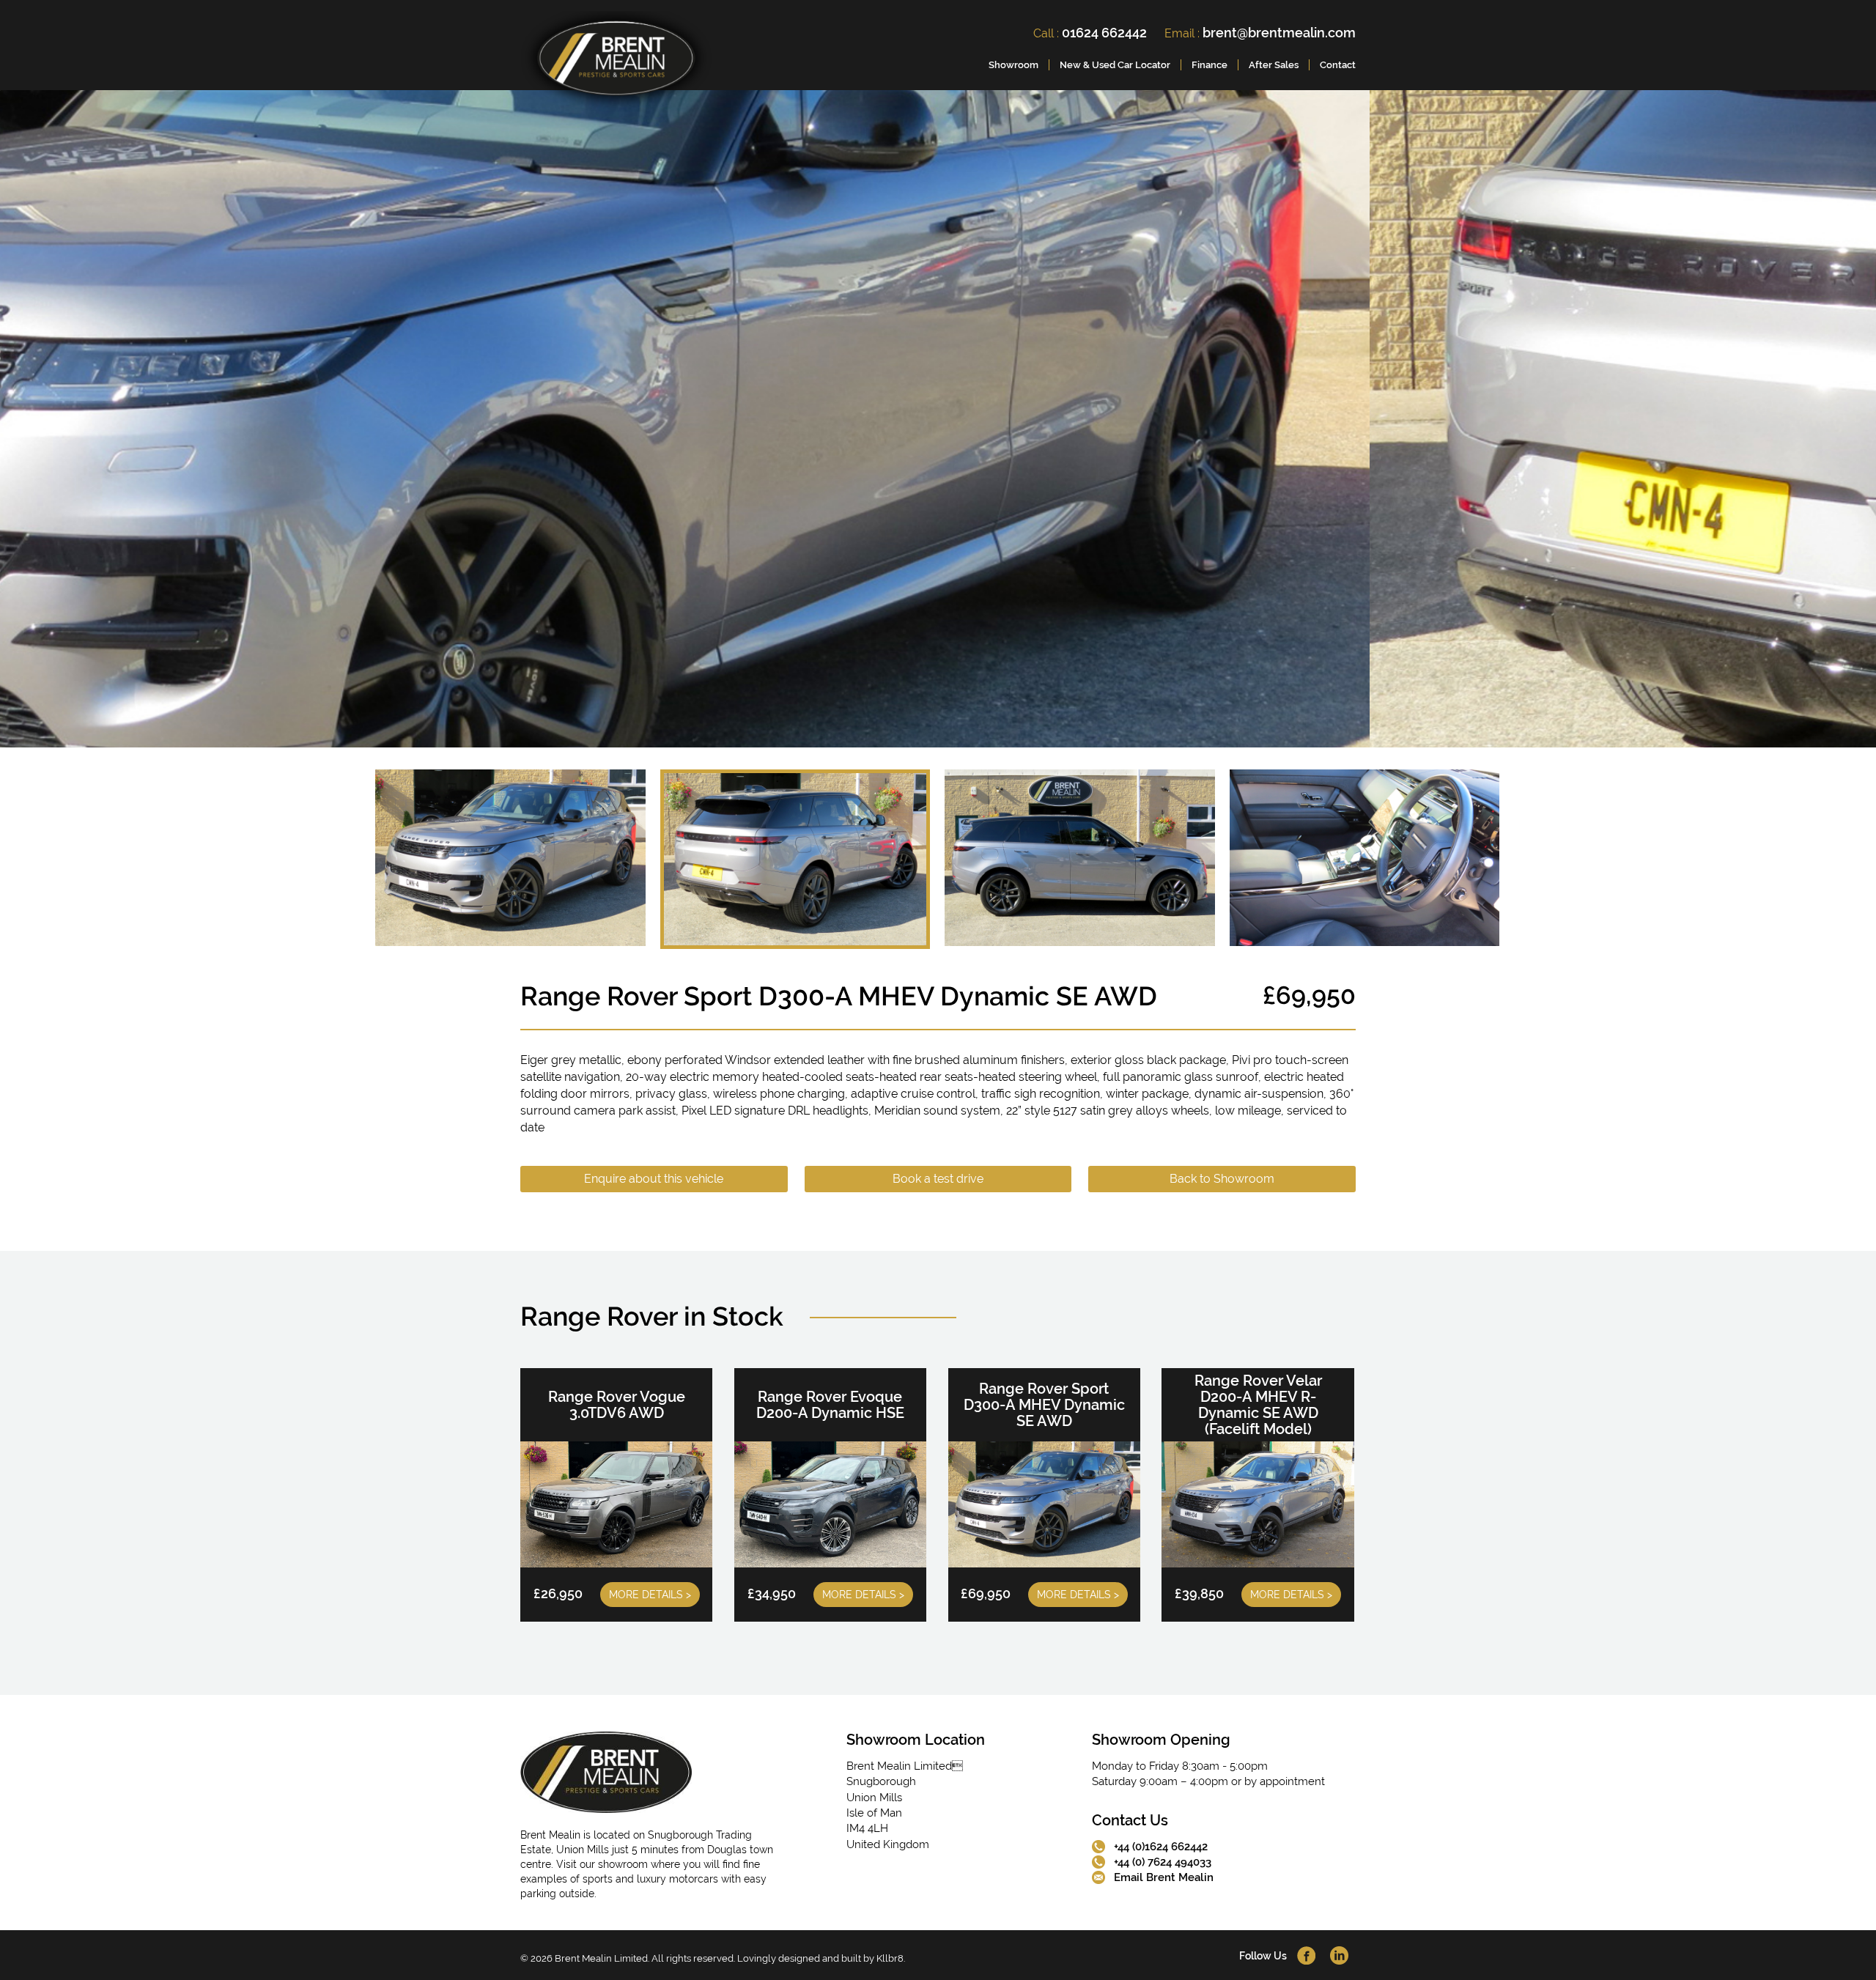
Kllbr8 (890, 1958)
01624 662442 (1104, 33)
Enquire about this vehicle (654, 1179)
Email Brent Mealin (1164, 1877)
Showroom (1013, 65)
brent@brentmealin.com (1279, 33)
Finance (1210, 65)
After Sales (1274, 65)
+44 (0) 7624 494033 (1163, 1862)
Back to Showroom (1222, 1179)
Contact (1338, 65)
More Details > (650, 1595)
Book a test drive (938, 1179)
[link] (616, 61)
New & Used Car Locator (1115, 65)
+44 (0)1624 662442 (1161, 1847)
